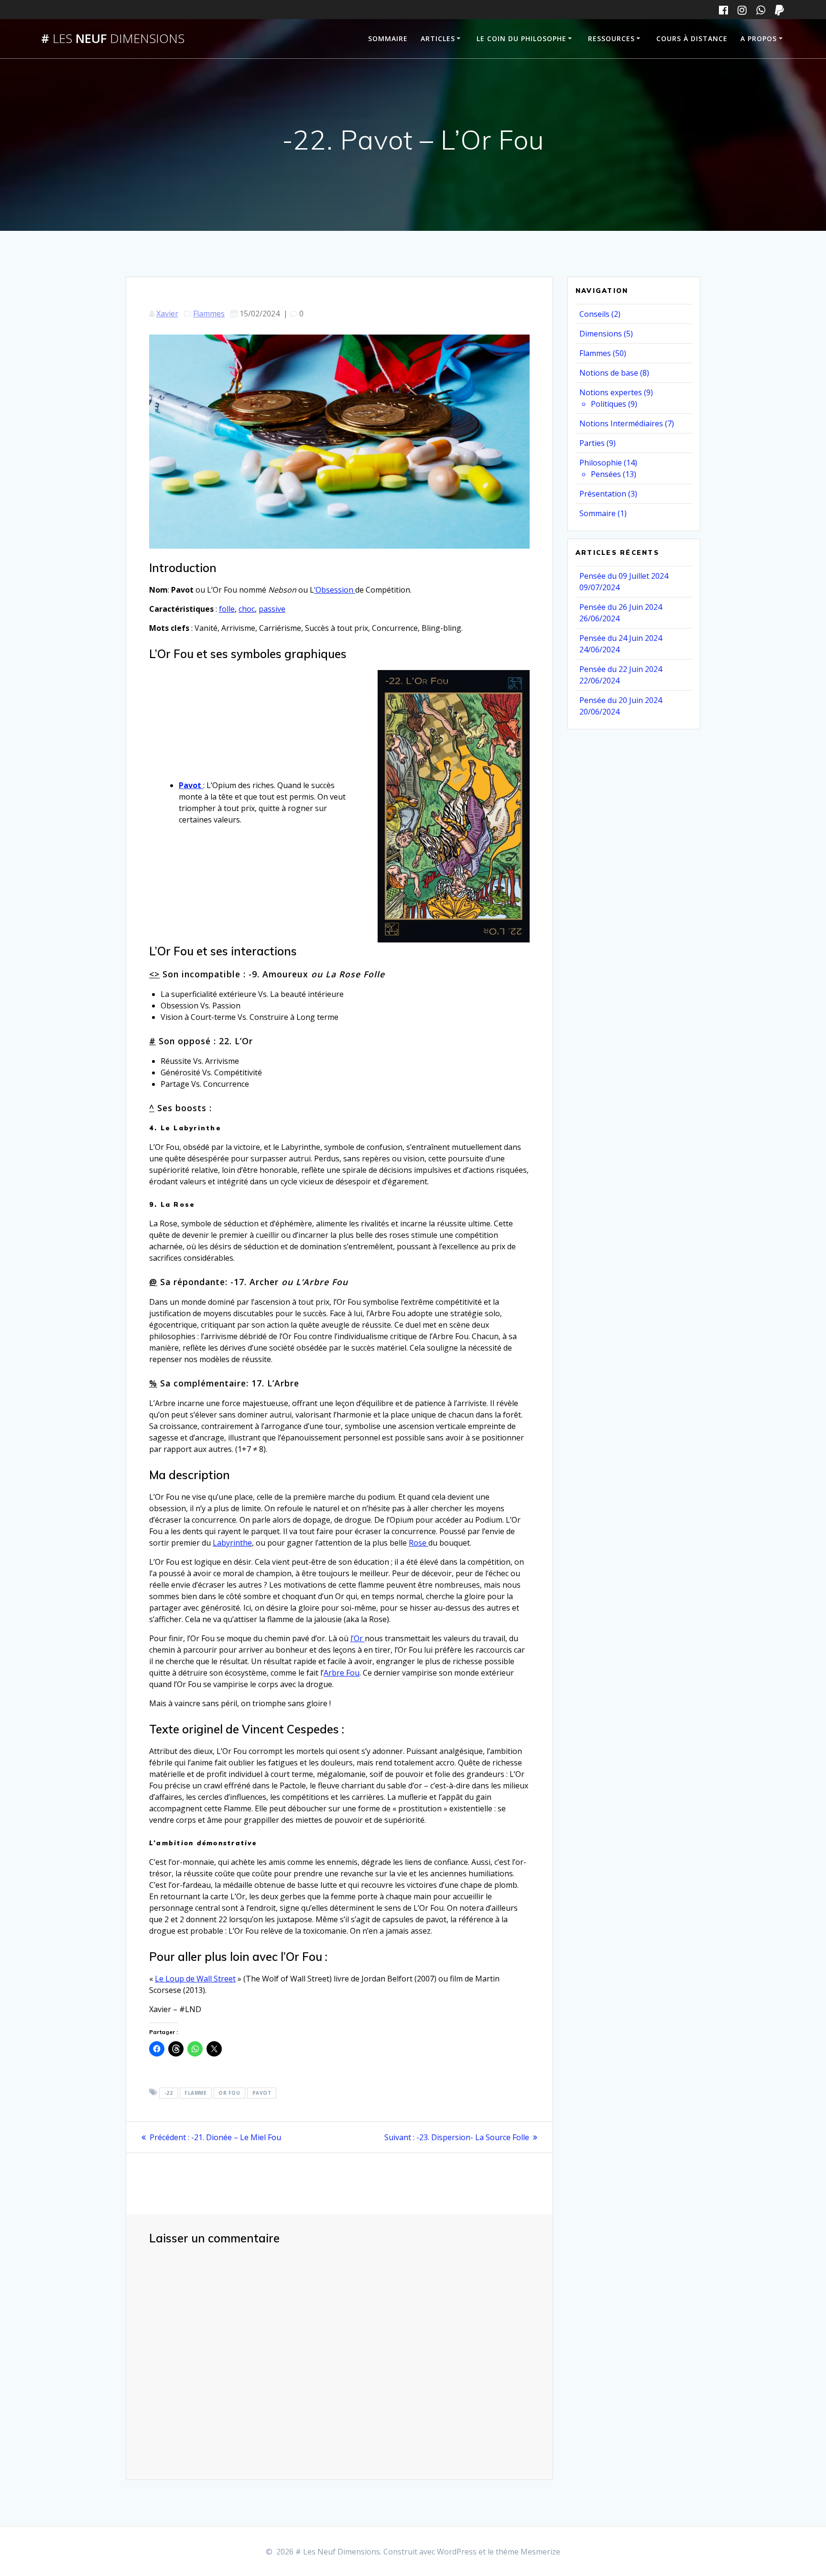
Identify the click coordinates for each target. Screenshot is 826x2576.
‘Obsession (335, 590)
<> (154, 974)
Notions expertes (611, 392)
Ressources (611, 38)
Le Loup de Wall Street (195, 1979)
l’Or (358, 1638)
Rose (418, 1543)
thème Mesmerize (528, 2552)
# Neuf (113, 39)
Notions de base (609, 373)
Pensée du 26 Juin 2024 (621, 607)
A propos (759, 38)
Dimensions (601, 334)
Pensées (606, 474)
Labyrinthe (232, 1543)
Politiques (609, 404)
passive (272, 609)
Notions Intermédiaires (621, 423)
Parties (592, 443)
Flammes (209, 314)
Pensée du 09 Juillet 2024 (624, 576)
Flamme (196, 2093)
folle (227, 609)
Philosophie (601, 463)
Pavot (191, 785)
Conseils (594, 314)
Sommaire (388, 38)
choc (247, 609)
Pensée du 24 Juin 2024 (621, 638)
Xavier (167, 314)
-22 (169, 2093)
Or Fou (229, 2093)
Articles (438, 38)
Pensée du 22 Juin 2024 (621, 669)
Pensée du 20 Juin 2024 (621, 700)
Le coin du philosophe (522, 38)
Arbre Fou (342, 1673)
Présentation (603, 494)
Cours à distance (692, 38)
